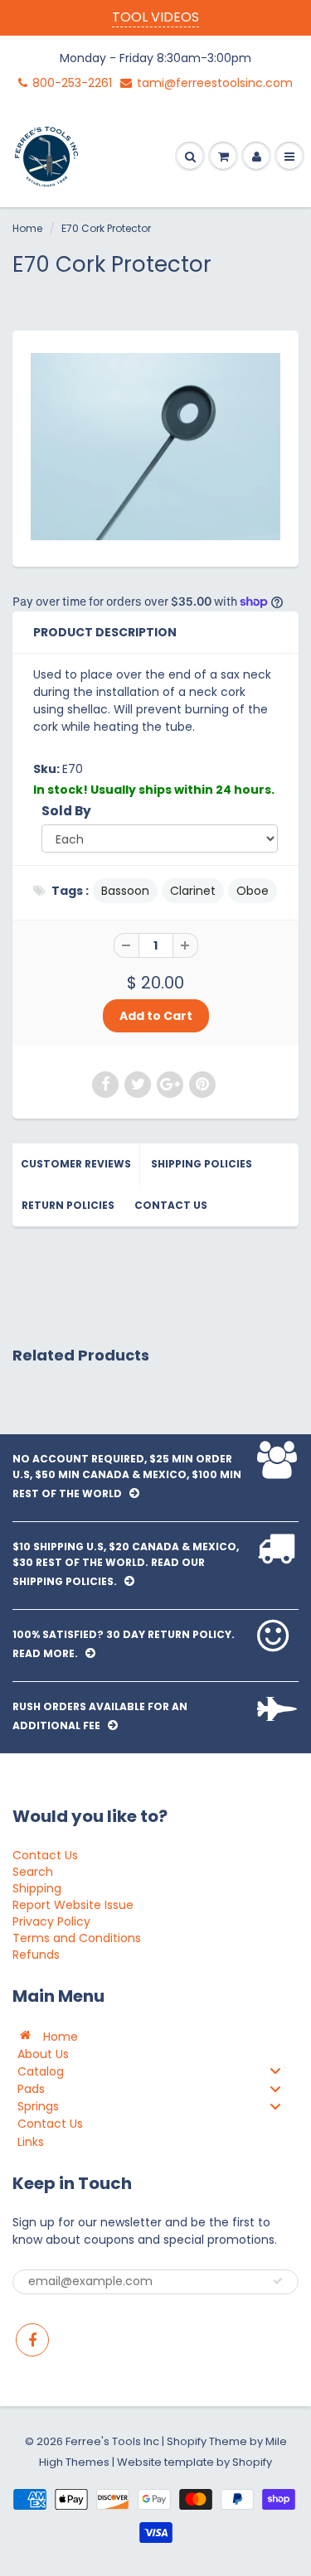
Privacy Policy (51, 1921)
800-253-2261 (72, 83)
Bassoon (125, 891)
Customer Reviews (76, 1164)
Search (33, 1872)
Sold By (66, 811)
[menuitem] (155, 2035)
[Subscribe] (278, 2281)
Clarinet (193, 891)
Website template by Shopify (194, 2462)
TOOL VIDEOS (155, 17)
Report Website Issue (73, 1905)
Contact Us (171, 1205)
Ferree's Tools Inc (112, 2441)
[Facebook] (32, 2340)
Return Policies (68, 1205)
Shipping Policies (202, 1164)
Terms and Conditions (77, 1938)
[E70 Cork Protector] (155, 447)
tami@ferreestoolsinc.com (215, 83)
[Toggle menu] (275, 2071)
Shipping (37, 1888)
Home (27, 228)
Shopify (187, 2441)
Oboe (253, 891)
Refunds (36, 1955)
